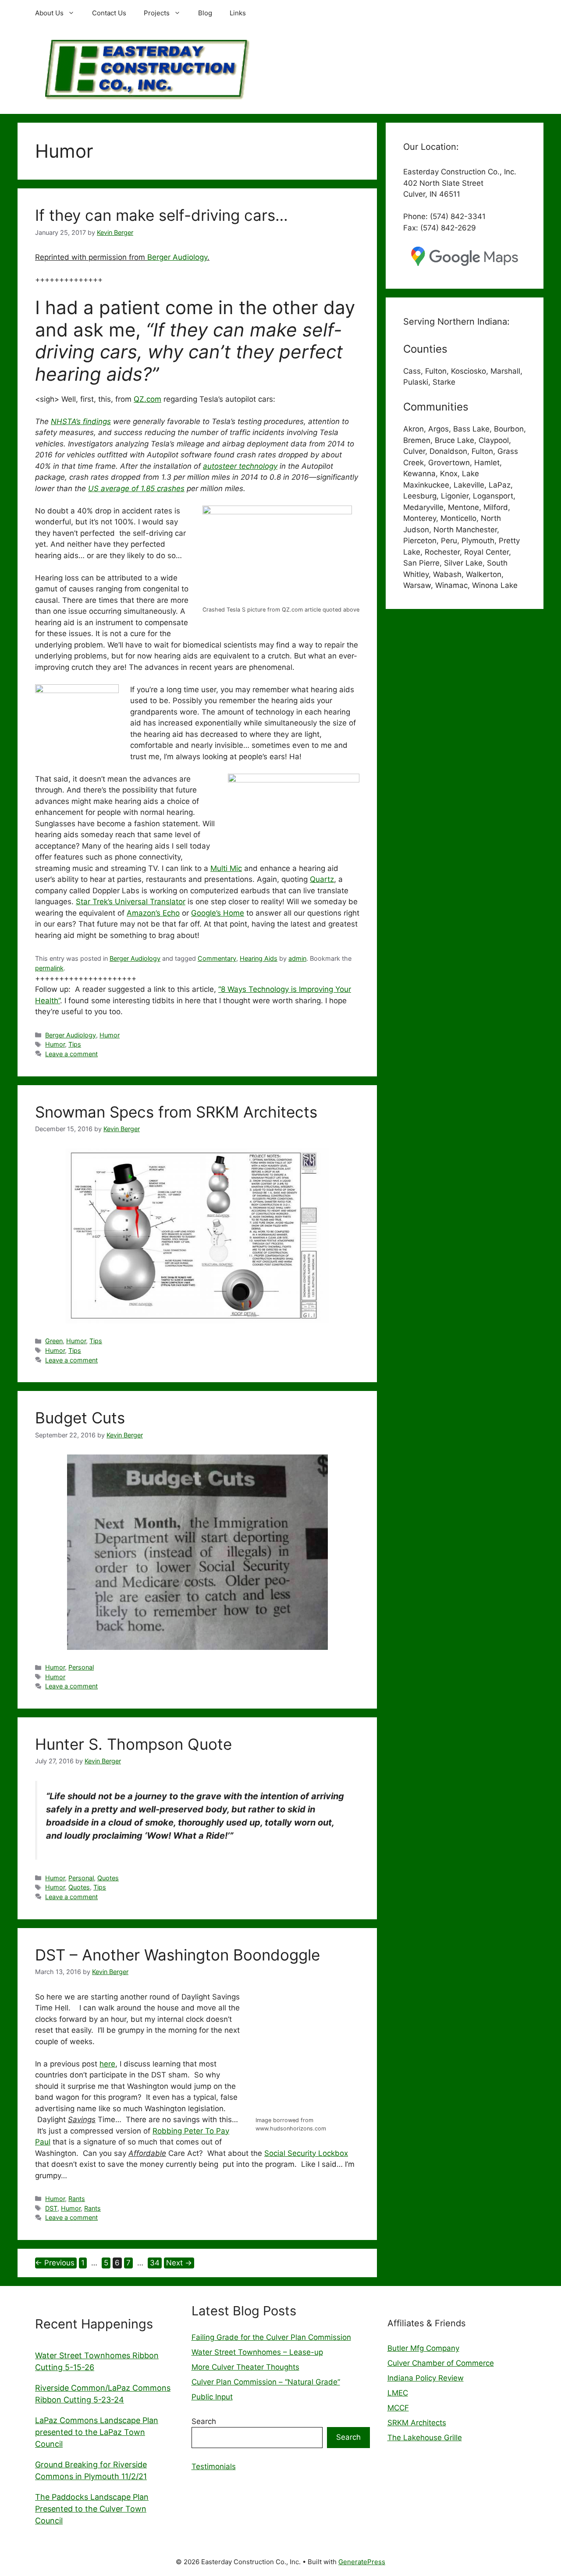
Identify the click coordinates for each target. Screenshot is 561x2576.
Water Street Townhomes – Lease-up (257, 2352)
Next (179, 2263)
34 (156, 2263)
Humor (110, 1035)
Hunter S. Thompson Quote (133, 1744)
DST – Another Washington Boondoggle (178, 1955)
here (107, 2064)
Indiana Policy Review (426, 2378)
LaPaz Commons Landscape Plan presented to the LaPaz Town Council (97, 2432)
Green (54, 1341)
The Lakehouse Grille (425, 2438)
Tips (75, 1044)
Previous (55, 2263)
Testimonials (214, 2466)
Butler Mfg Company (423, 2348)
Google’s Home (218, 913)
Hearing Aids (259, 958)
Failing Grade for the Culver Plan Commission (271, 2337)
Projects (157, 13)
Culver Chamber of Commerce (441, 2363)
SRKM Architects (417, 2423)
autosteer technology (240, 466)
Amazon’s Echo (153, 913)
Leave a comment (71, 1054)
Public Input (212, 2397)
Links (238, 13)
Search (204, 2421)
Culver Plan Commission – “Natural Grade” (266, 2382)
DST (51, 2208)
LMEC (398, 2393)
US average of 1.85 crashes (136, 488)
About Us (49, 13)
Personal (81, 1667)
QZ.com (147, 399)
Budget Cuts (80, 1418)
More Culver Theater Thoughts (245, 2367)
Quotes (108, 1878)
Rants (77, 2199)
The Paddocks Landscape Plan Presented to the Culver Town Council (92, 2509)
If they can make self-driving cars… (162, 215)
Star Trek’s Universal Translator (131, 902)
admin (297, 958)
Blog (205, 13)
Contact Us (109, 13)
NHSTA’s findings (81, 421)
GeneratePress (362, 2562)
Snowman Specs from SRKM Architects (176, 1112)
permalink (49, 968)
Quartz (322, 879)
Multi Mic (226, 868)
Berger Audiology (177, 257)
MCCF (398, 2408)
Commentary (217, 958)
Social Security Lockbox (306, 2153)
